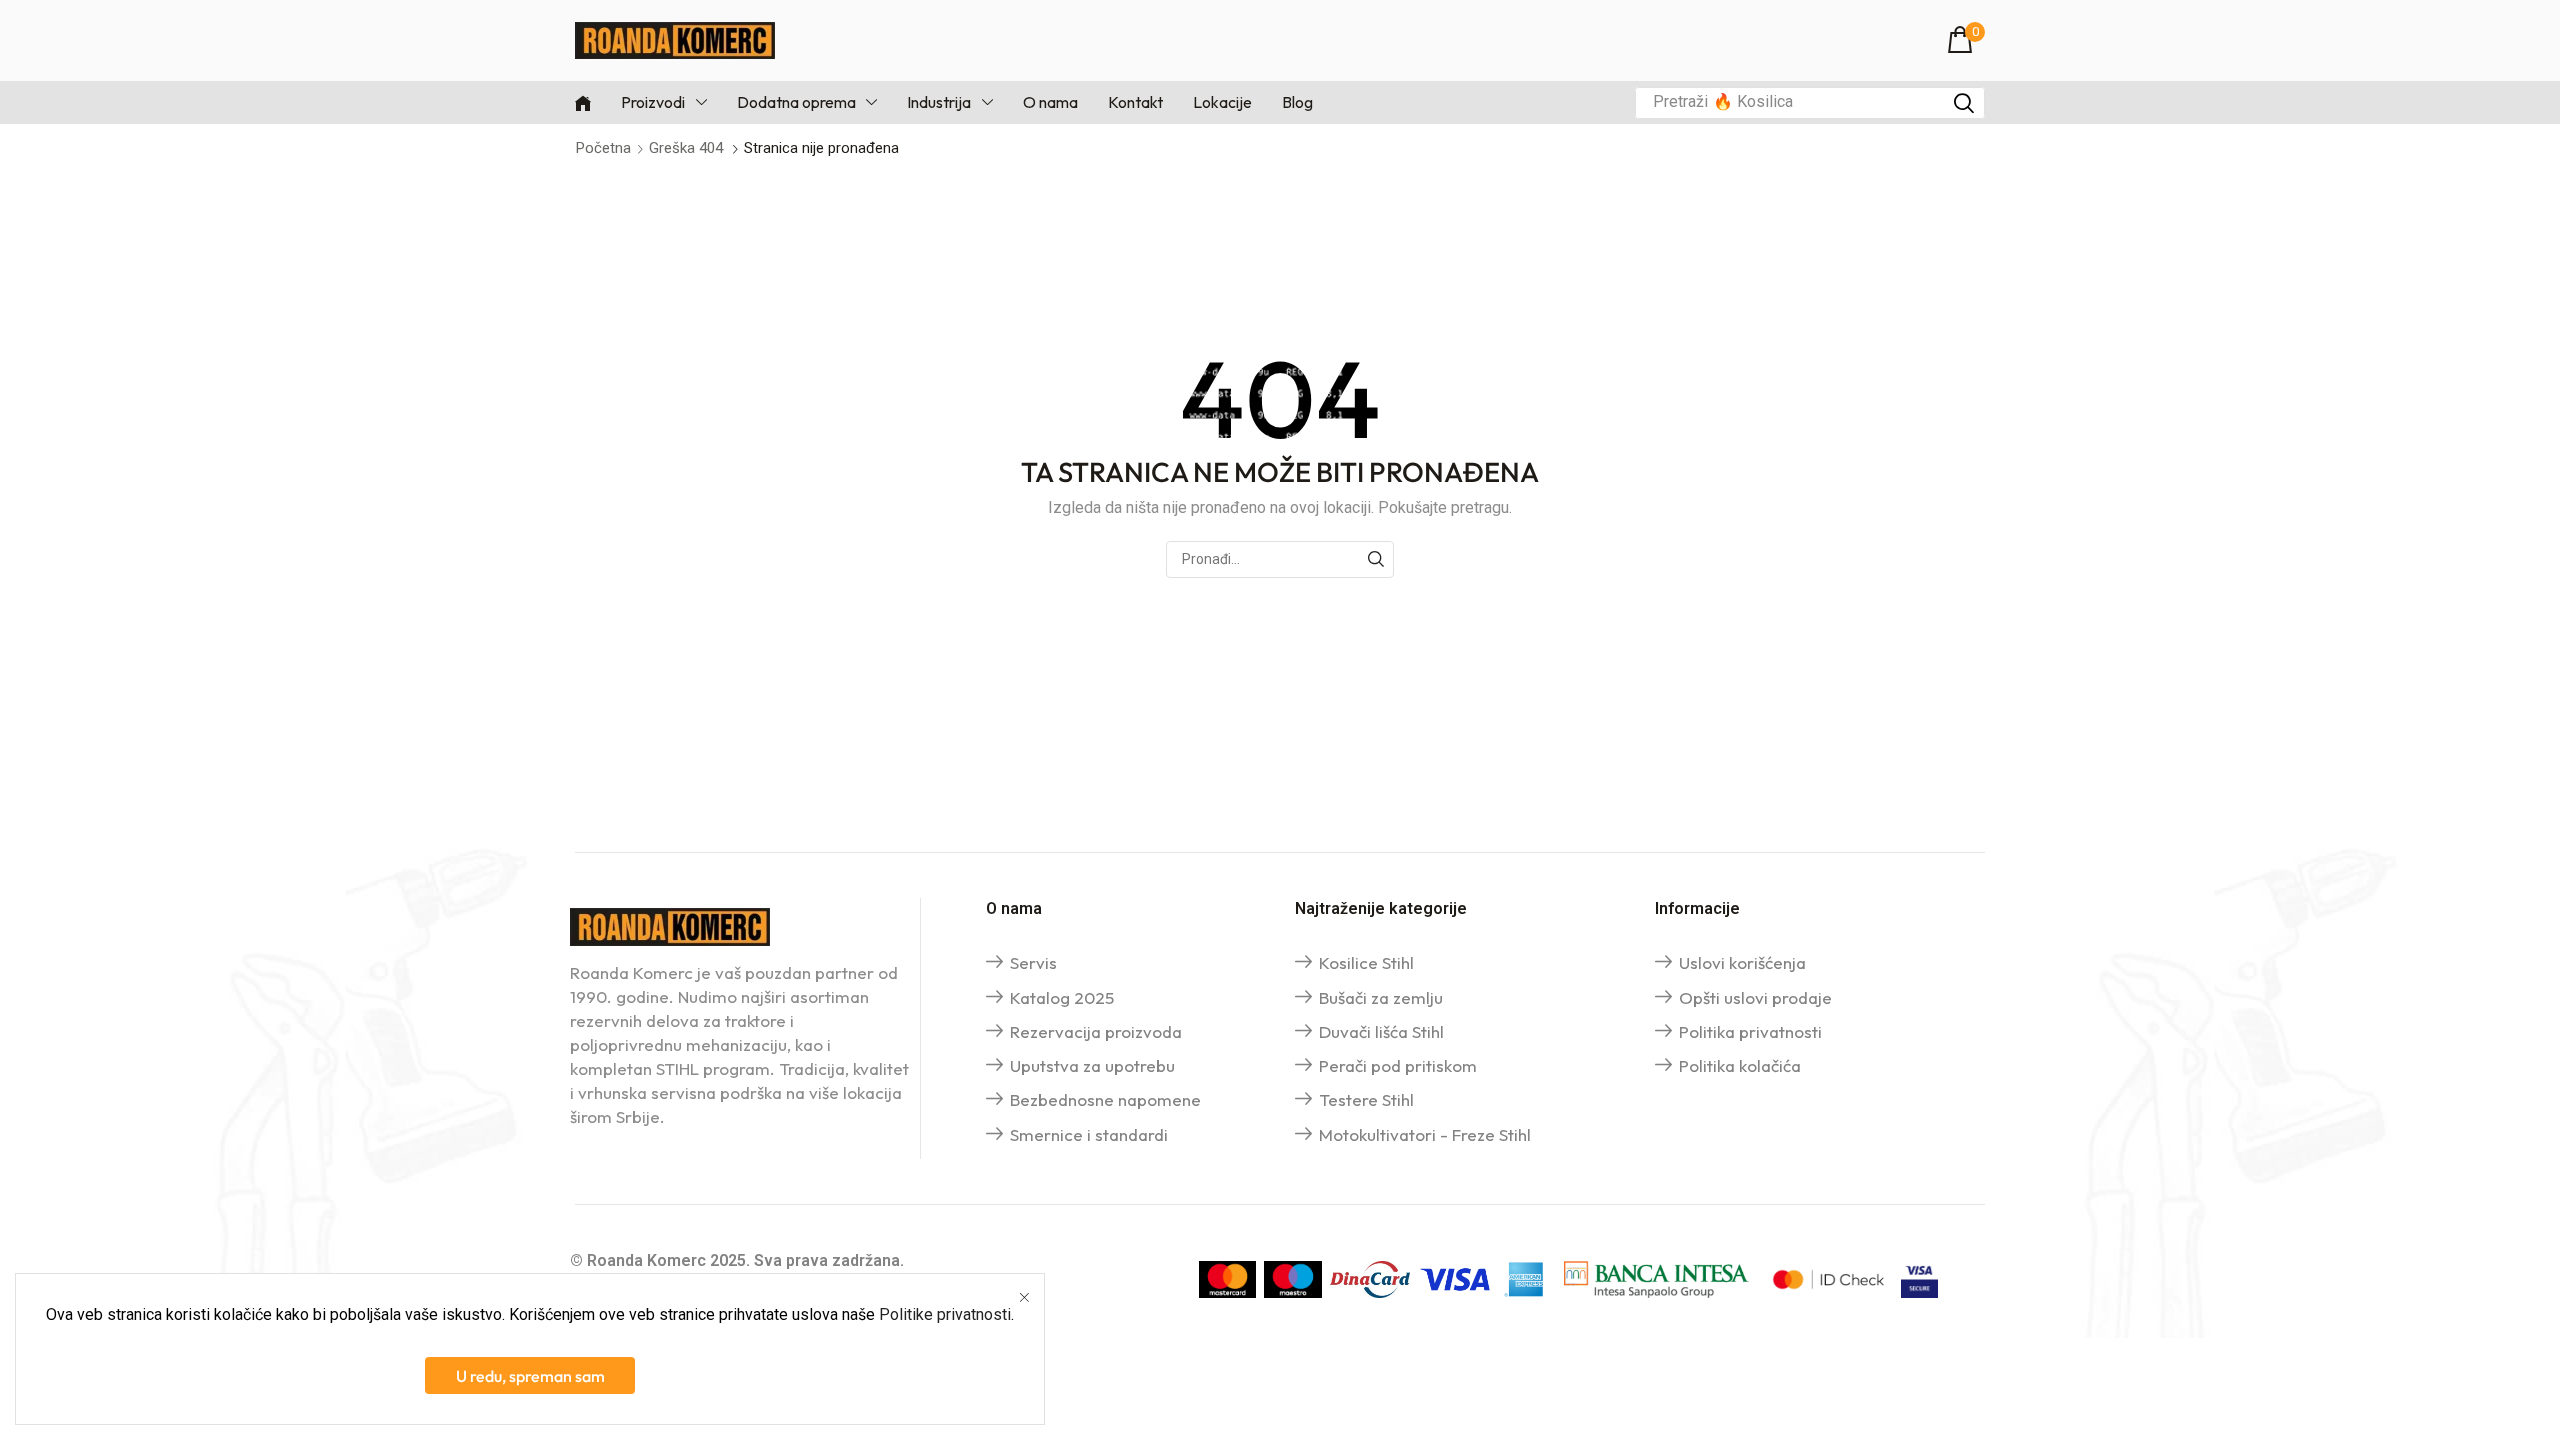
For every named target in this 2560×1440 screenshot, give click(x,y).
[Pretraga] (1964, 103)
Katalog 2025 (1062, 997)
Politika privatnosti (1750, 1031)
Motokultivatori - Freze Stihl (1425, 1134)
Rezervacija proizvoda (1096, 1031)
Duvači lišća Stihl (1381, 1031)
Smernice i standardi (1089, 1134)
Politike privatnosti (945, 1314)
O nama (1014, 908)
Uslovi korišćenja (1742, 962)
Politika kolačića (1740, 1065)
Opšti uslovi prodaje (1755, 997)
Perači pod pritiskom (1398, 1065)
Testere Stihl (1366, 1099)
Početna (603, 148)
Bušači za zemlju (1381, 997)
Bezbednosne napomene (1105, 1099)
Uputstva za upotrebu (1092, 1065)
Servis (1033, 962)
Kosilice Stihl (1366, 962)
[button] (1966, 40)
